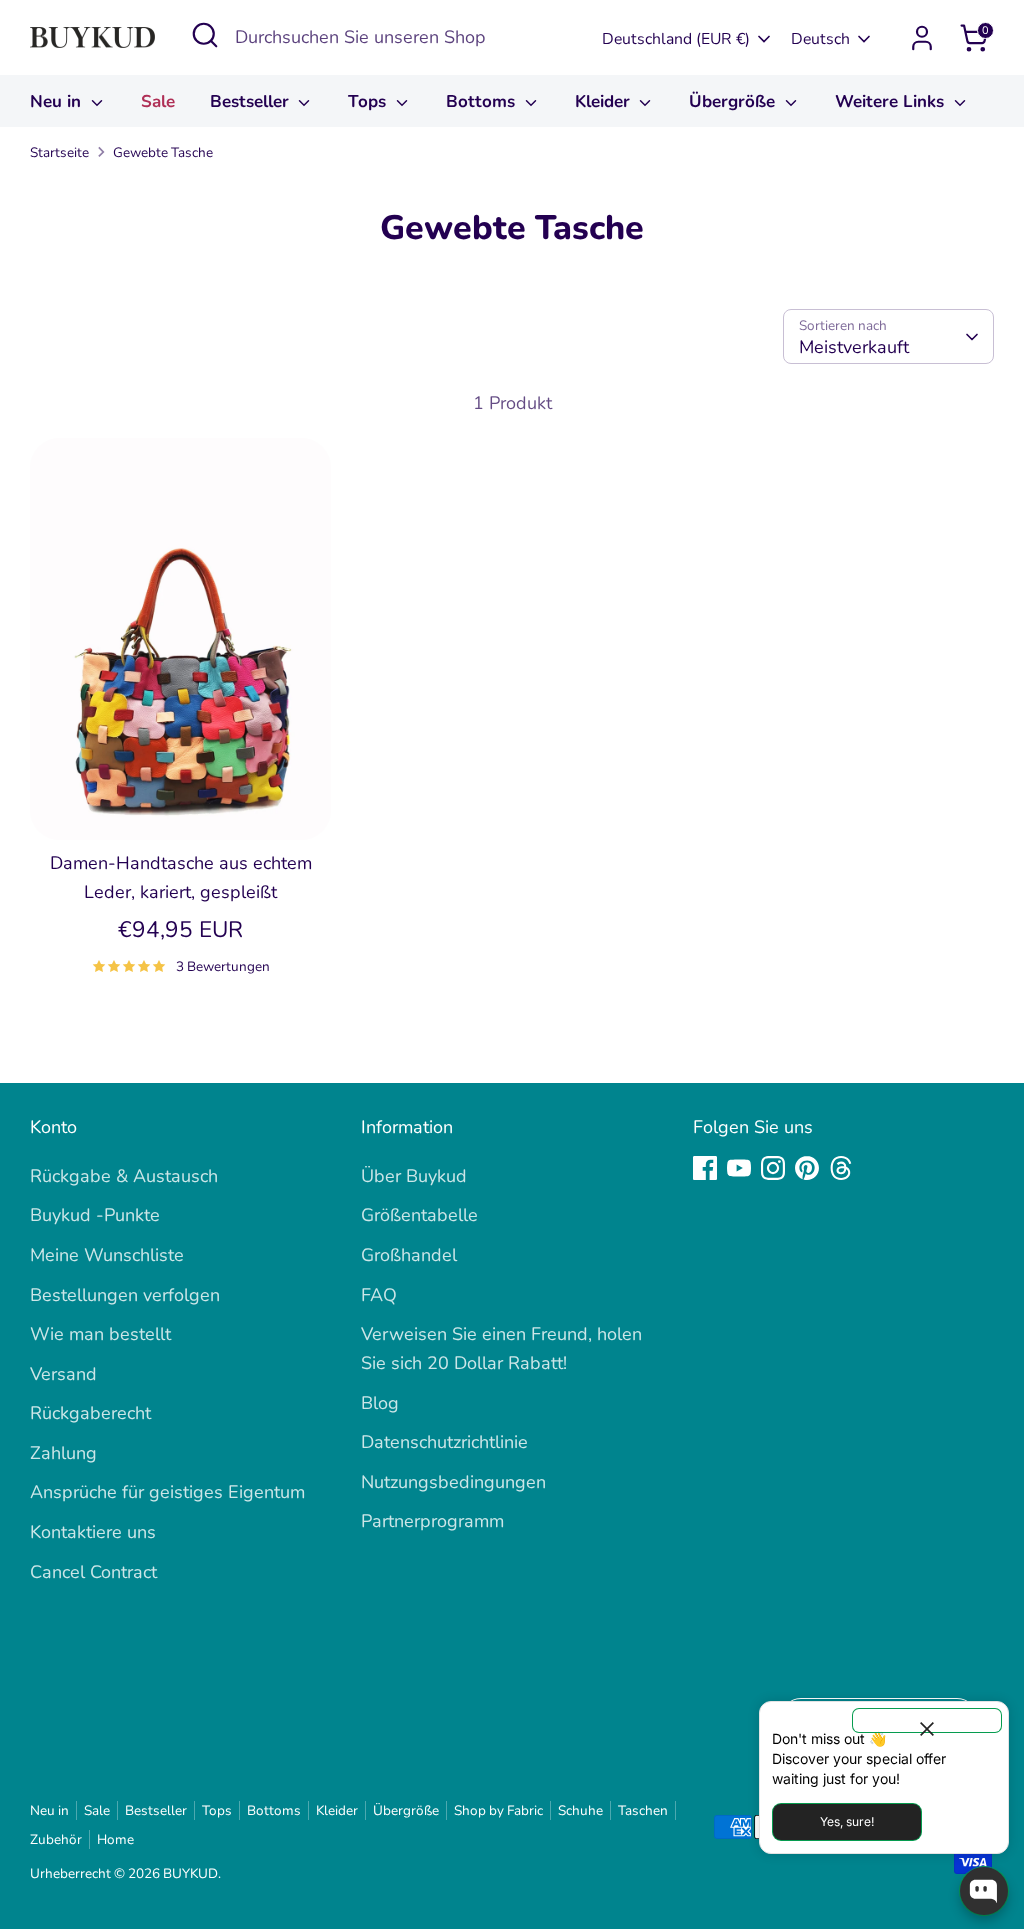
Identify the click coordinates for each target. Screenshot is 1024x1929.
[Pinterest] (807, 1168)
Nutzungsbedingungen (453, 1482)
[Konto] (922, 38)
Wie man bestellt (100, 1334)
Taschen (643, 1810)
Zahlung (63, 1453)
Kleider (605, 101)
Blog (380, 1403)
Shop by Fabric (498, 1810)
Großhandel (409, 1255)
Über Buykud (414, 1176)
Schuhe (580, 1810)
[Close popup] (927, 1720)
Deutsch (820, 39)
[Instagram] (773, 1168)
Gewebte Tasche (163, 152)
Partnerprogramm (432, 1521)
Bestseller (252, 101)
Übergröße (734, 101)
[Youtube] (739, 1168)
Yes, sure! (847, 1821)
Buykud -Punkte (95, 1215)
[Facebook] (705, 1168)
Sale (158, 101)
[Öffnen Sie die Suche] (205, 35)
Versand (63, 1374)
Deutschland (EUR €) (676, 39)
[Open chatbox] (984, 1891)
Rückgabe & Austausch (124, 1176)
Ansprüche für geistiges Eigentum (167, 1492)
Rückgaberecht (90, 1413)
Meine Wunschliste (107, 1255)
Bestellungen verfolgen (125, 1295)
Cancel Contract (93, 1572)
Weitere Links (892, 101)
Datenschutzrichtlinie (444, 1442)
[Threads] (841, 1168)
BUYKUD (190, 1873)
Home (115, 1839)
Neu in (58, 101)
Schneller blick (181, 805)
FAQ (379, 1295)
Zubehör (56, 1839)
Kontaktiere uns (93, 1532)
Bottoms (483, 101)
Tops (369, 101)
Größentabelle (419, 1215)
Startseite (59, 152)
